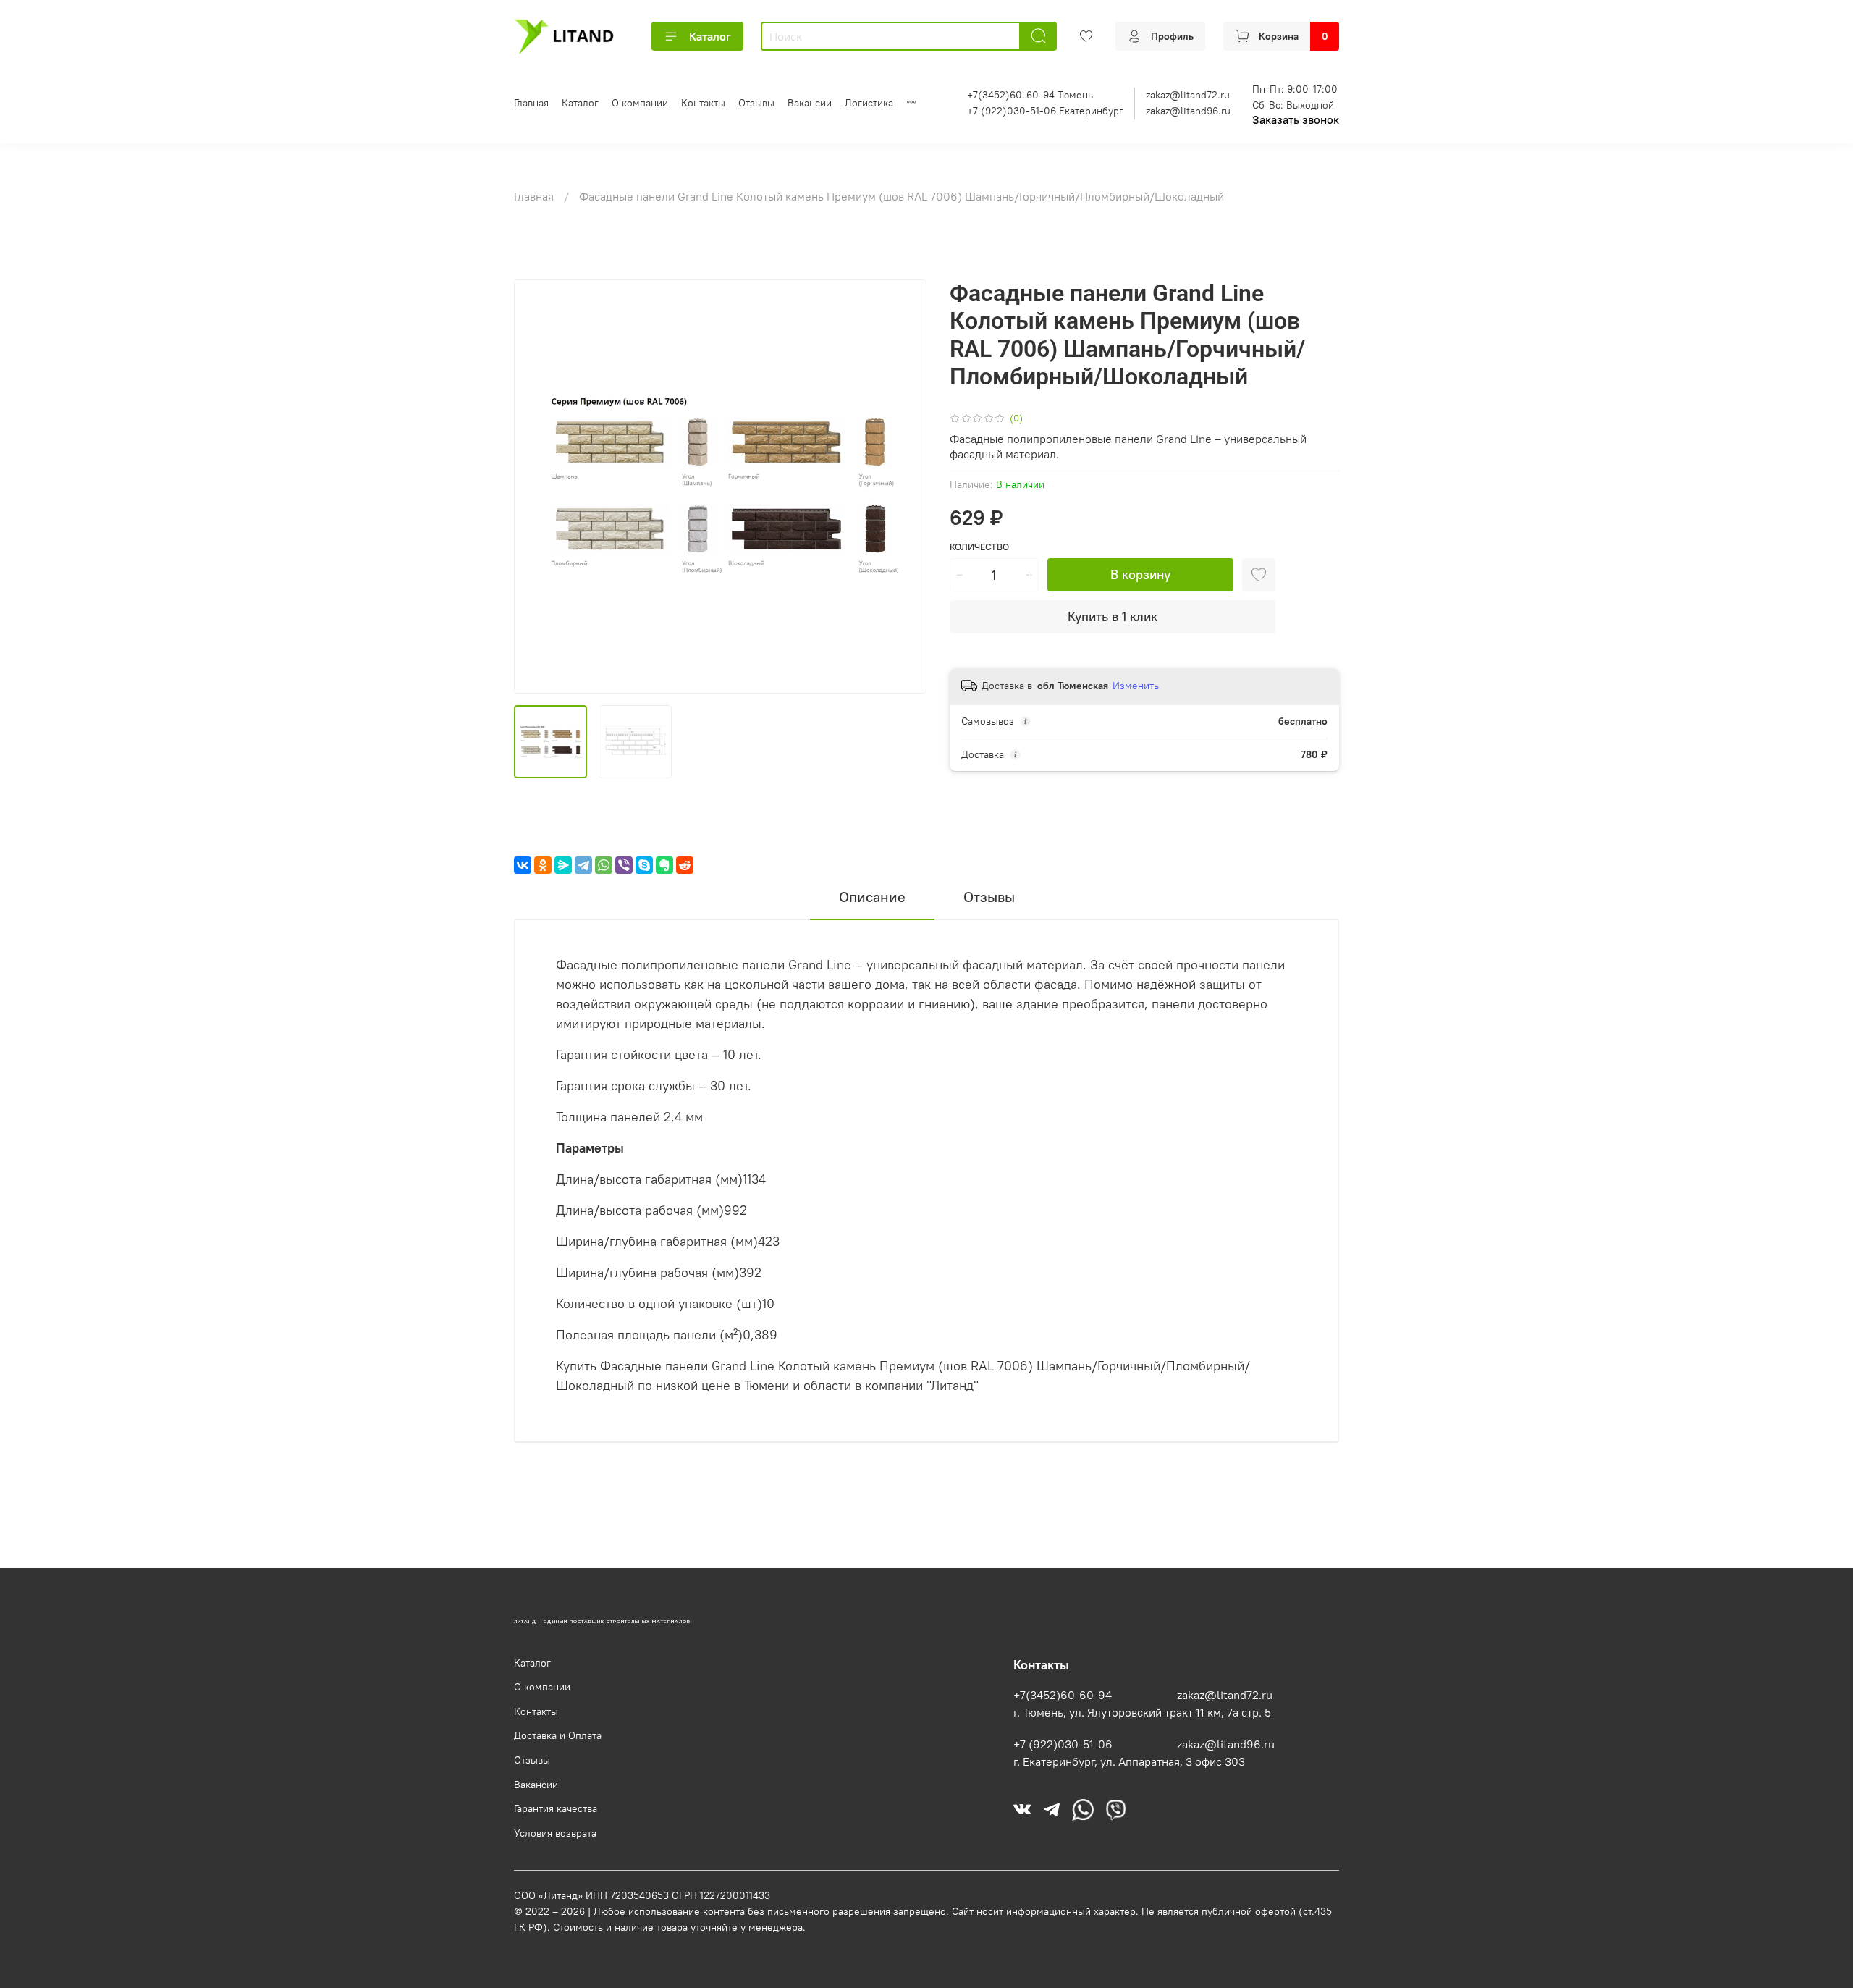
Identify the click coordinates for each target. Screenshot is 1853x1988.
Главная (531, 103)
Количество (979, 547)
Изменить (1136, 686)
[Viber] (624, 865)
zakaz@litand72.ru (1188, 95)
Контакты (703, 103)
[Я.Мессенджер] (563, 865)
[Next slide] (903, 487)
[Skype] (644, 865)
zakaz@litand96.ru (1188, 111)
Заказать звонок (1296, 119)
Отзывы (756, 103)
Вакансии (810, 103)
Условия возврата (555, 1833)
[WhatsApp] (604, 865)
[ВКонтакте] (523, 865)
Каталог (710, 36)
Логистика (869, 103)
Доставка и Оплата (558, 1735)
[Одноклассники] (543, 865)
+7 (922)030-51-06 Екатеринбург (1045, 111)
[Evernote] (664, 865)
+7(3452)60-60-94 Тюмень (1030, 95)
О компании (640, 103)
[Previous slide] (537, 487)
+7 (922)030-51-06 (1063, 1744)
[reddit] (685, 865)
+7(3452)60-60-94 (1063, 1695)
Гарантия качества (556, 1808)
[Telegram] (583, 865)
